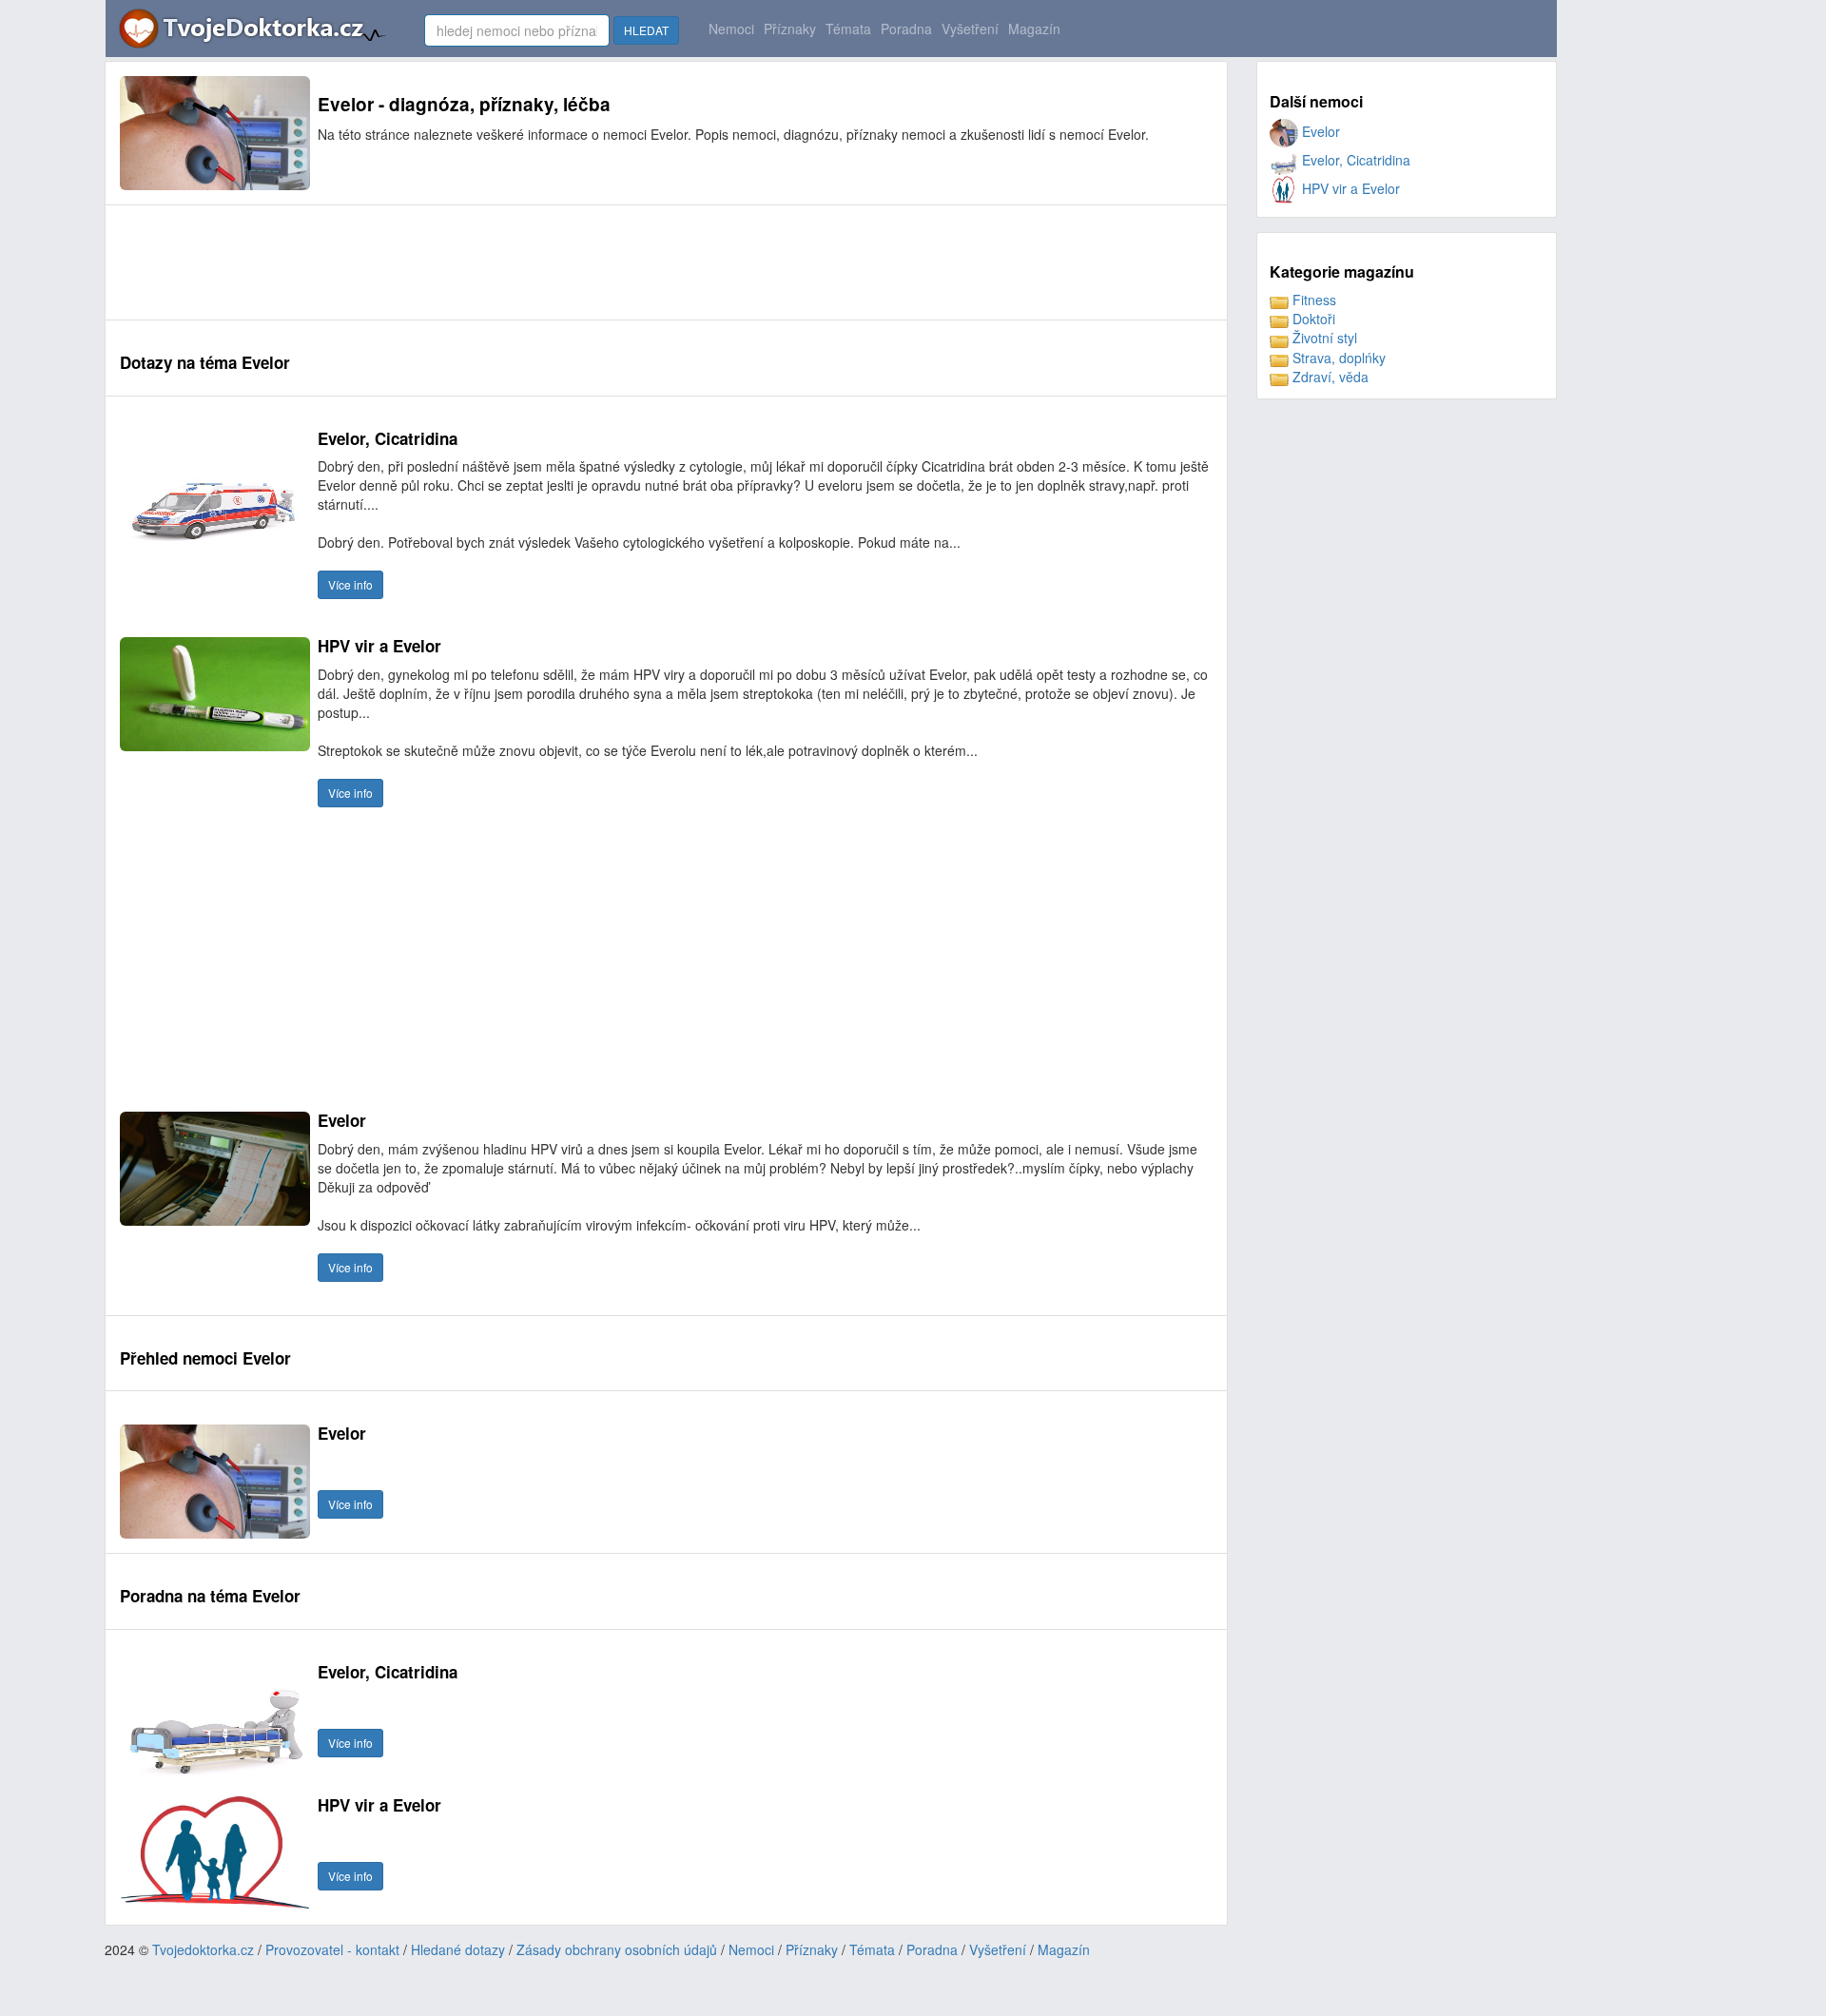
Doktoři (1312, 319)
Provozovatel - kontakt (332, 1949)
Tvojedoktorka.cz (203, 1949)
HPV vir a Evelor (1349, 188)
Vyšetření (970, 29)
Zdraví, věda (1329, 377)
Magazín (1034, 29)
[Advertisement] (466, 262)
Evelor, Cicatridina (1354, 160)
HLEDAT (646, 30)
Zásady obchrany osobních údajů (617, 1949)
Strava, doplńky (1337, 358)
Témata (848, 29)
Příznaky (790, 29)
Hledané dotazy (458, 1949)
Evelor (1319, 131)
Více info (350, 584)
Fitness (1312, 300)
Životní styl (1323, 338)
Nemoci (731, 29)
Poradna (906, 29)
